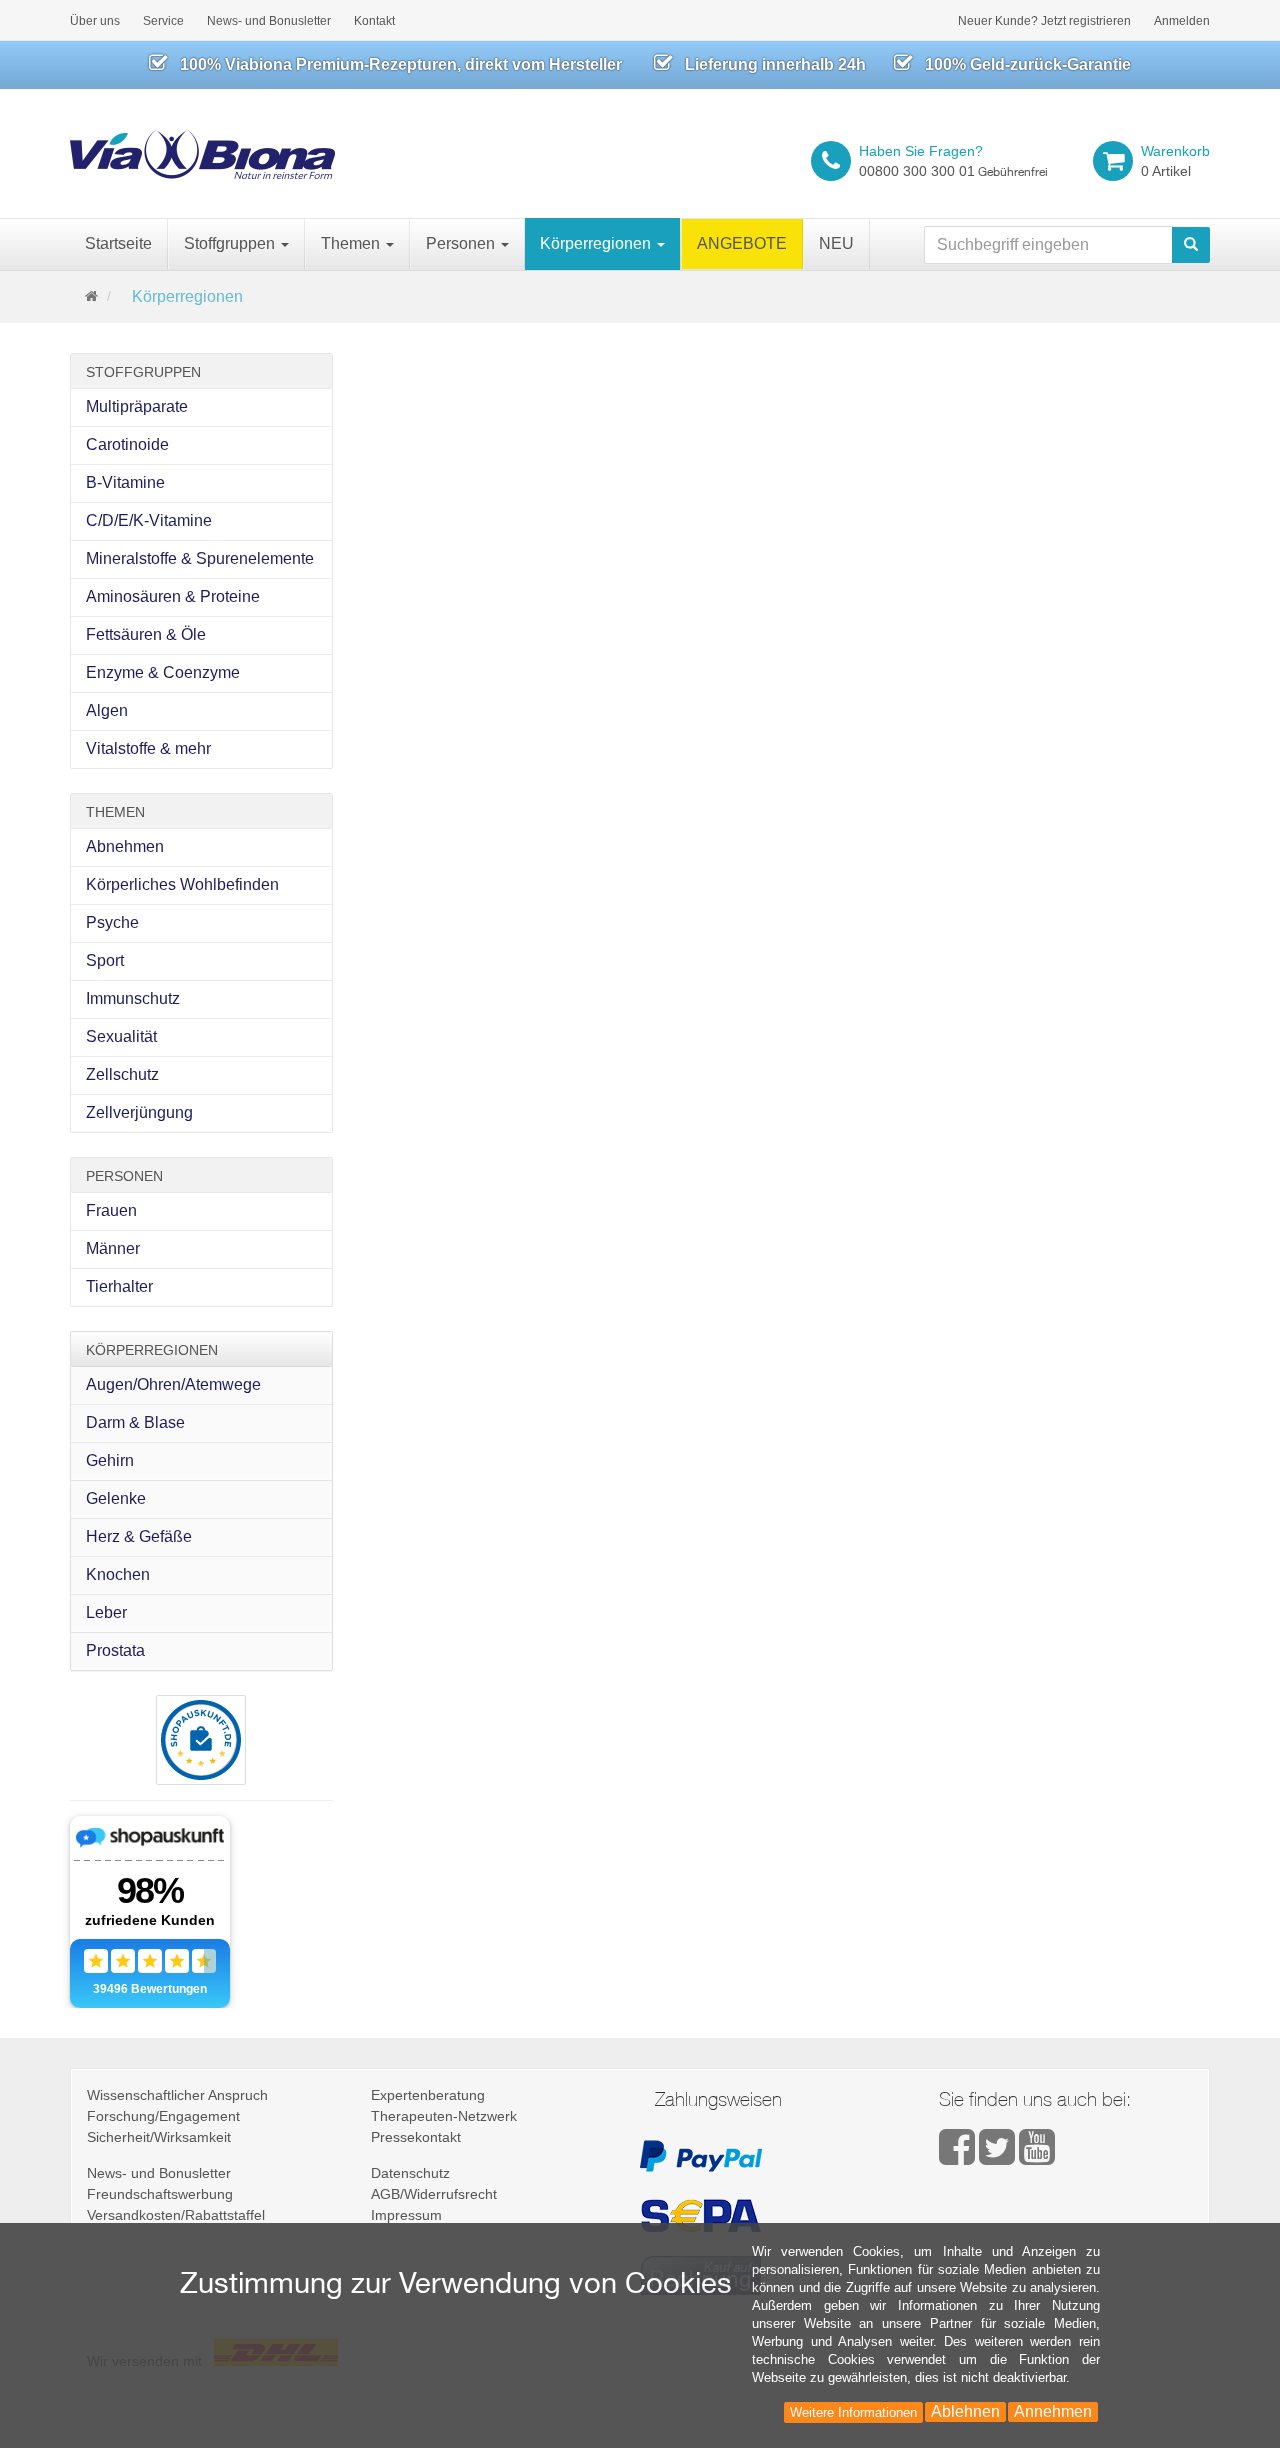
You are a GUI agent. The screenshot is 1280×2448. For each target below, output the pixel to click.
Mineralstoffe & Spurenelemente (200, 558)
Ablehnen (965, 2411)
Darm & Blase (135, 1422)
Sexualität (121, 1036)
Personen (462, 243)
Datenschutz (410, 2173)
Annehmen (1053, 2411)
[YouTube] (1037, 2157)
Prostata (115, 1650)
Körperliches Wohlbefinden (182, 884)
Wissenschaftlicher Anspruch (177, 2095)
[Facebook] (959, 2157)
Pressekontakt (416, 2137)
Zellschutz (122, 1074)
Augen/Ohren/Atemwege (173, 1384)
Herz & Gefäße (139, 1536)
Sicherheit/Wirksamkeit (159, 2137)
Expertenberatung (428, 2095)
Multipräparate (137, 406)
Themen (352, 243)
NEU (836, 243)
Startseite (118, 243)
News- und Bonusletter (269, 21)
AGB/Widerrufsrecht (434, 2194)
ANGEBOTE (742, 243)
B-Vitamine (125, 482)
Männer (113, 1248)
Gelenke (116, 1498)
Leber (106, 1612)
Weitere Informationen (853, 2412)
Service (163, 21)
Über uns (95, 21)
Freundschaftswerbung (160, 2194)
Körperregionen (597, 243)
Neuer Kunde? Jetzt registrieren (1044, 21)
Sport (105, 960)
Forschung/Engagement (163, 2116)
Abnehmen (125, 846)
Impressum (406, 2215)
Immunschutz (133, 998)
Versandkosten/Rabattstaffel (176, 2215)
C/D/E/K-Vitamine (149, 520)
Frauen (111, 1210)
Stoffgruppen (231, 243)
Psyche (112, 922)
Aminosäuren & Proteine (173, 596)
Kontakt (374, 21)
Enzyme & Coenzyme (163, 672)
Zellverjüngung (139, 1112)
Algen (107, 710)
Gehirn (110, 1460)
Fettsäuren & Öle (146, 634)
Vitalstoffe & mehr (148, 748)
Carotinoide (127, 444)
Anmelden (1182, 21)
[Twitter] (999, 2157)
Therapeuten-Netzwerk (444, 2116)
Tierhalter (119, 1286)
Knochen (118, 1574)
